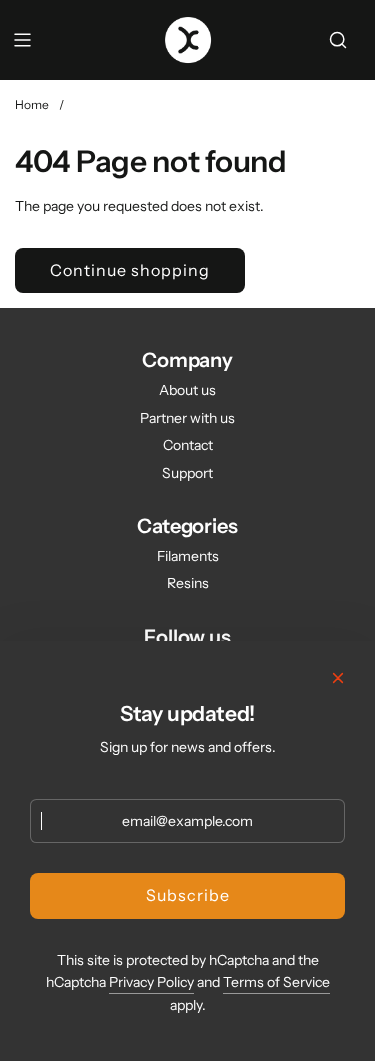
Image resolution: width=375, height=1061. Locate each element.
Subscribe (188, 895)
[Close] (338, 678)
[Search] (338, 40)
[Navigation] (22, 40)
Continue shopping (130, 270)
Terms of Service (276, 982)
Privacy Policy (151, 982)
